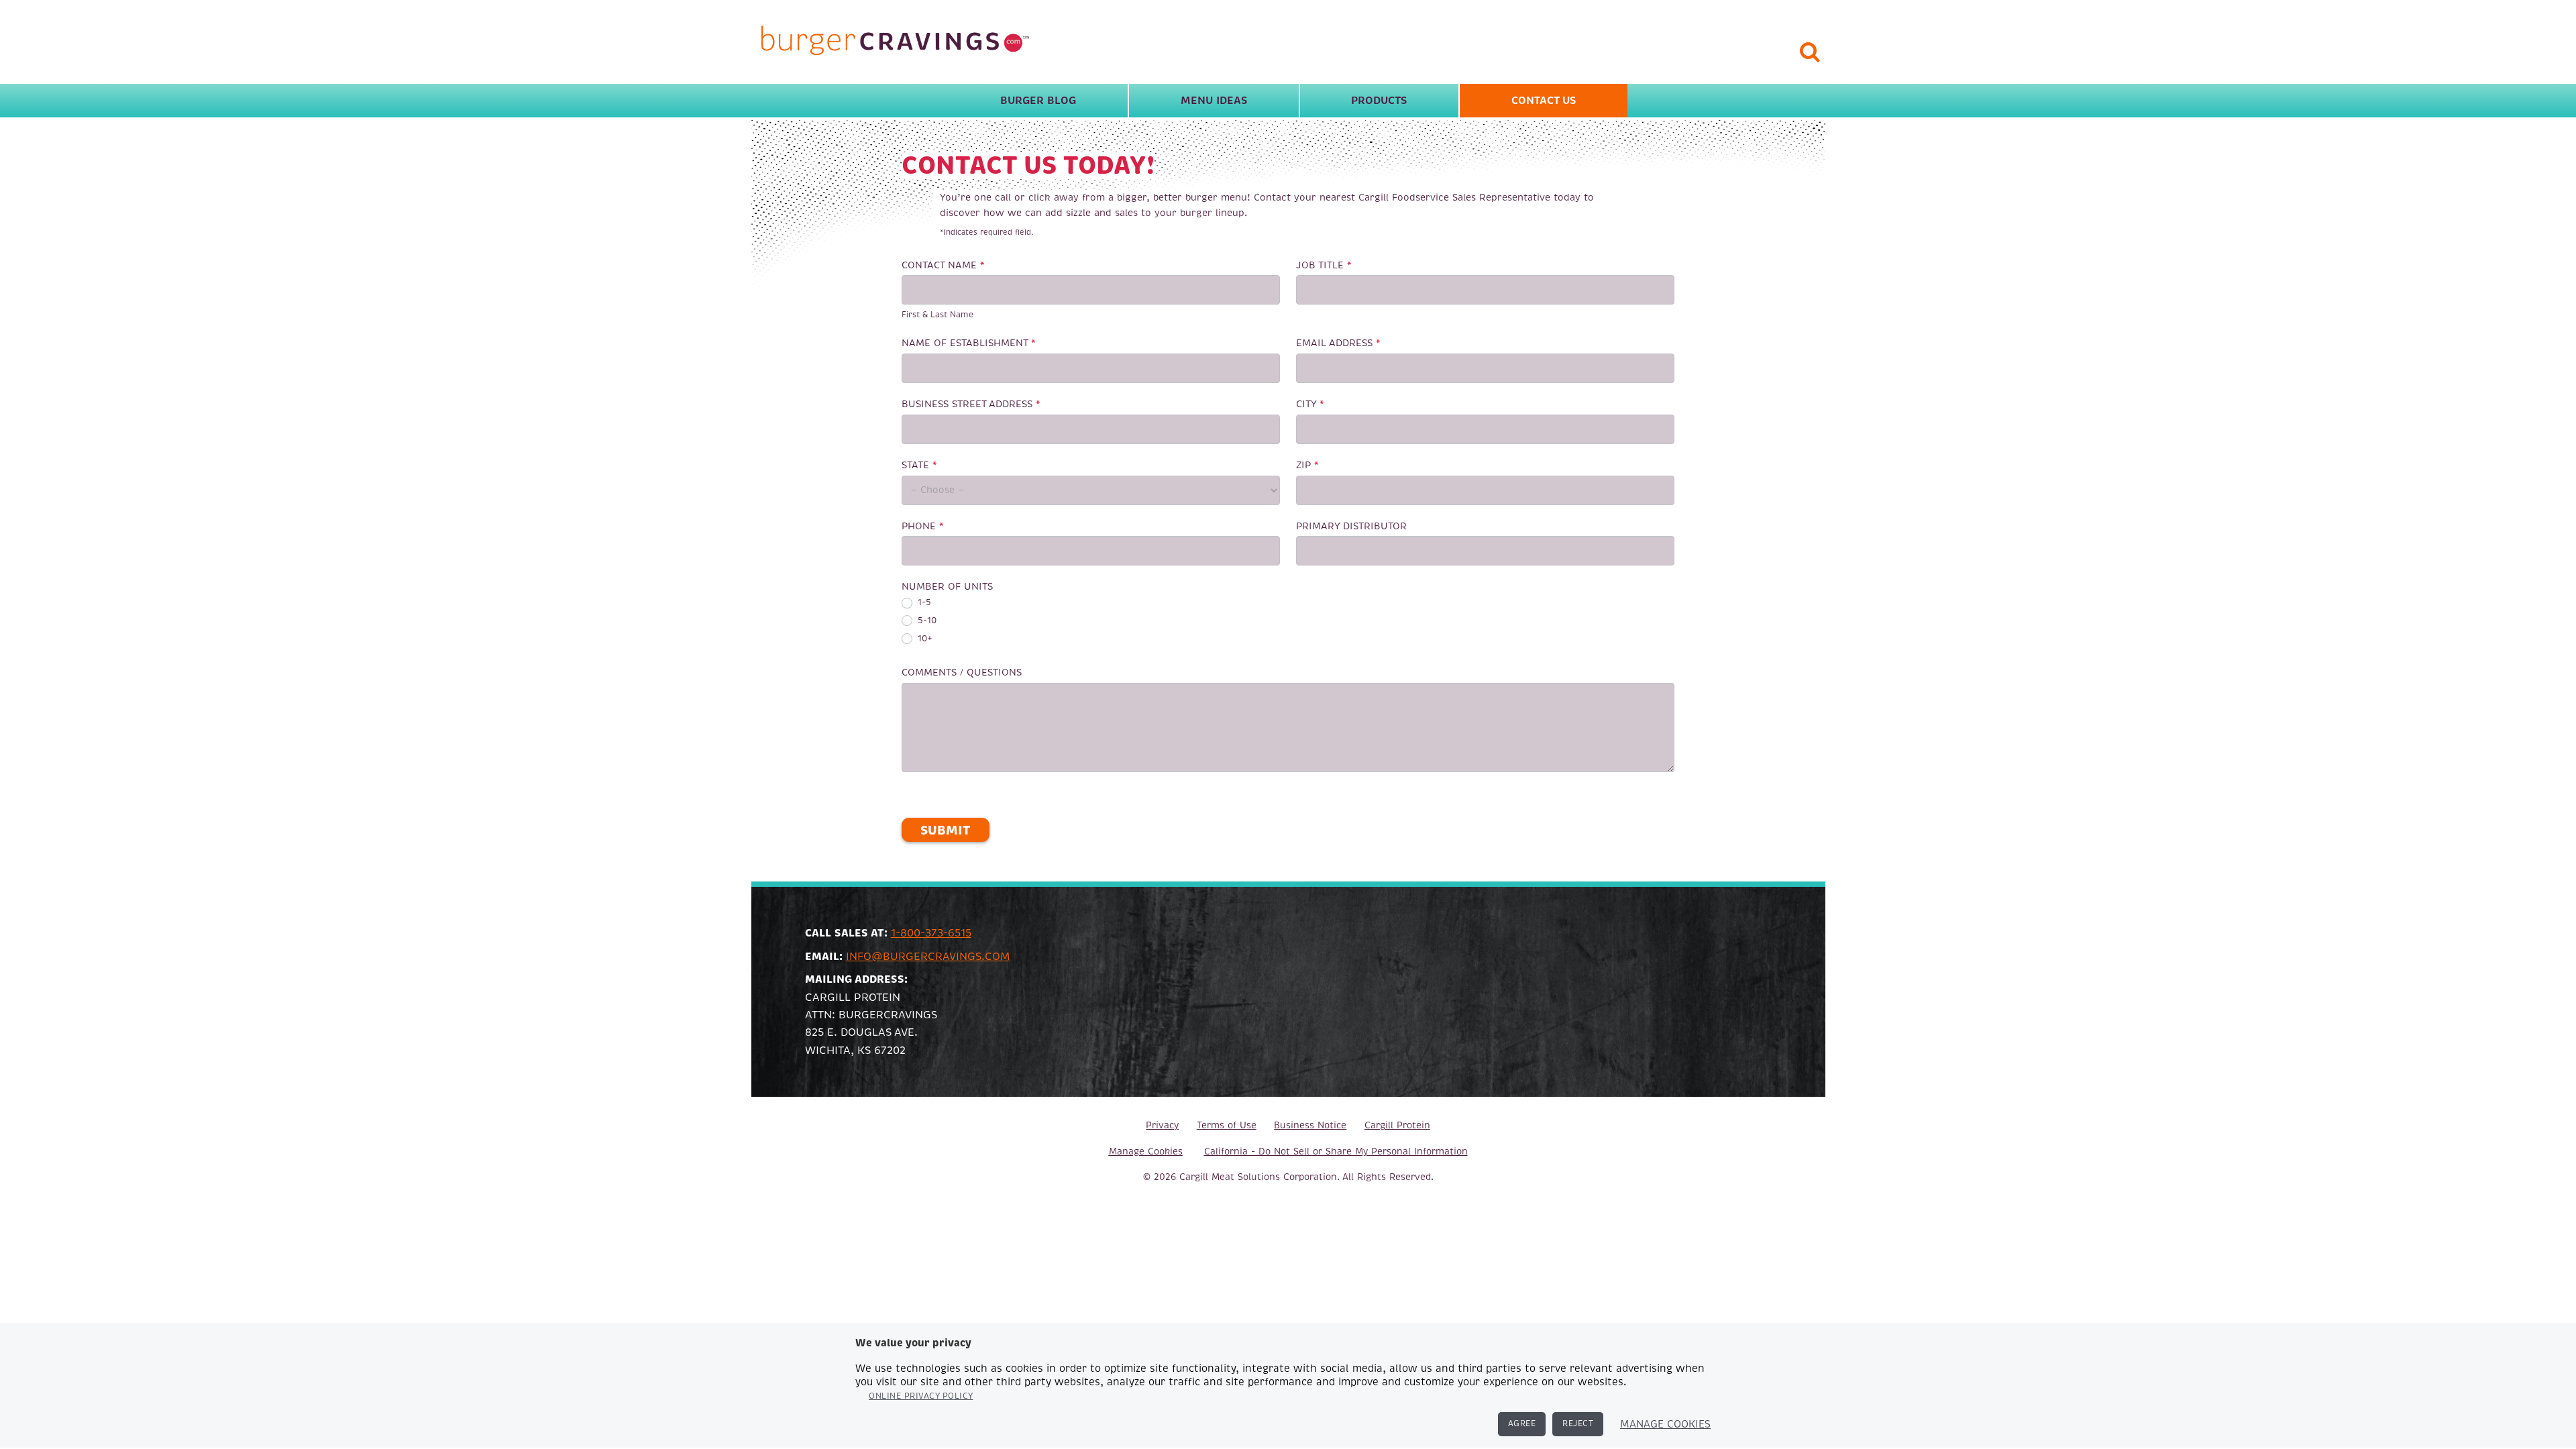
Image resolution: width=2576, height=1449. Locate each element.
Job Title (1324, 265)
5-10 (926, 621)
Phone (923, 526)
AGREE (1522, 1424)
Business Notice (1310, 1125)
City (1310, 404)
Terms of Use (1227, 1125)
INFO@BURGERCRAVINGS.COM (928, 957)
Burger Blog (1038, 101)
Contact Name (943, 265)
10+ (924, 639)
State (919, 465)
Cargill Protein (1397, 1125)
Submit (945, 830)
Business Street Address (971, 404)
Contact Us (1544, 101)
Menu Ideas (1214, 101)
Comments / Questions (962, 672)
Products (1379, 101)
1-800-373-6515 (931, 933)
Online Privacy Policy (921, 1396)
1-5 (923, 602)
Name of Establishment (969, 343)
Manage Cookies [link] (1146, 1151)
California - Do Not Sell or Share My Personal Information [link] (1336, 1151)
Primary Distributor (1351, 526)
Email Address (1338, 343)
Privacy (1162, 1125)
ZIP (1307, 465)
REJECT (1578, 1424)
